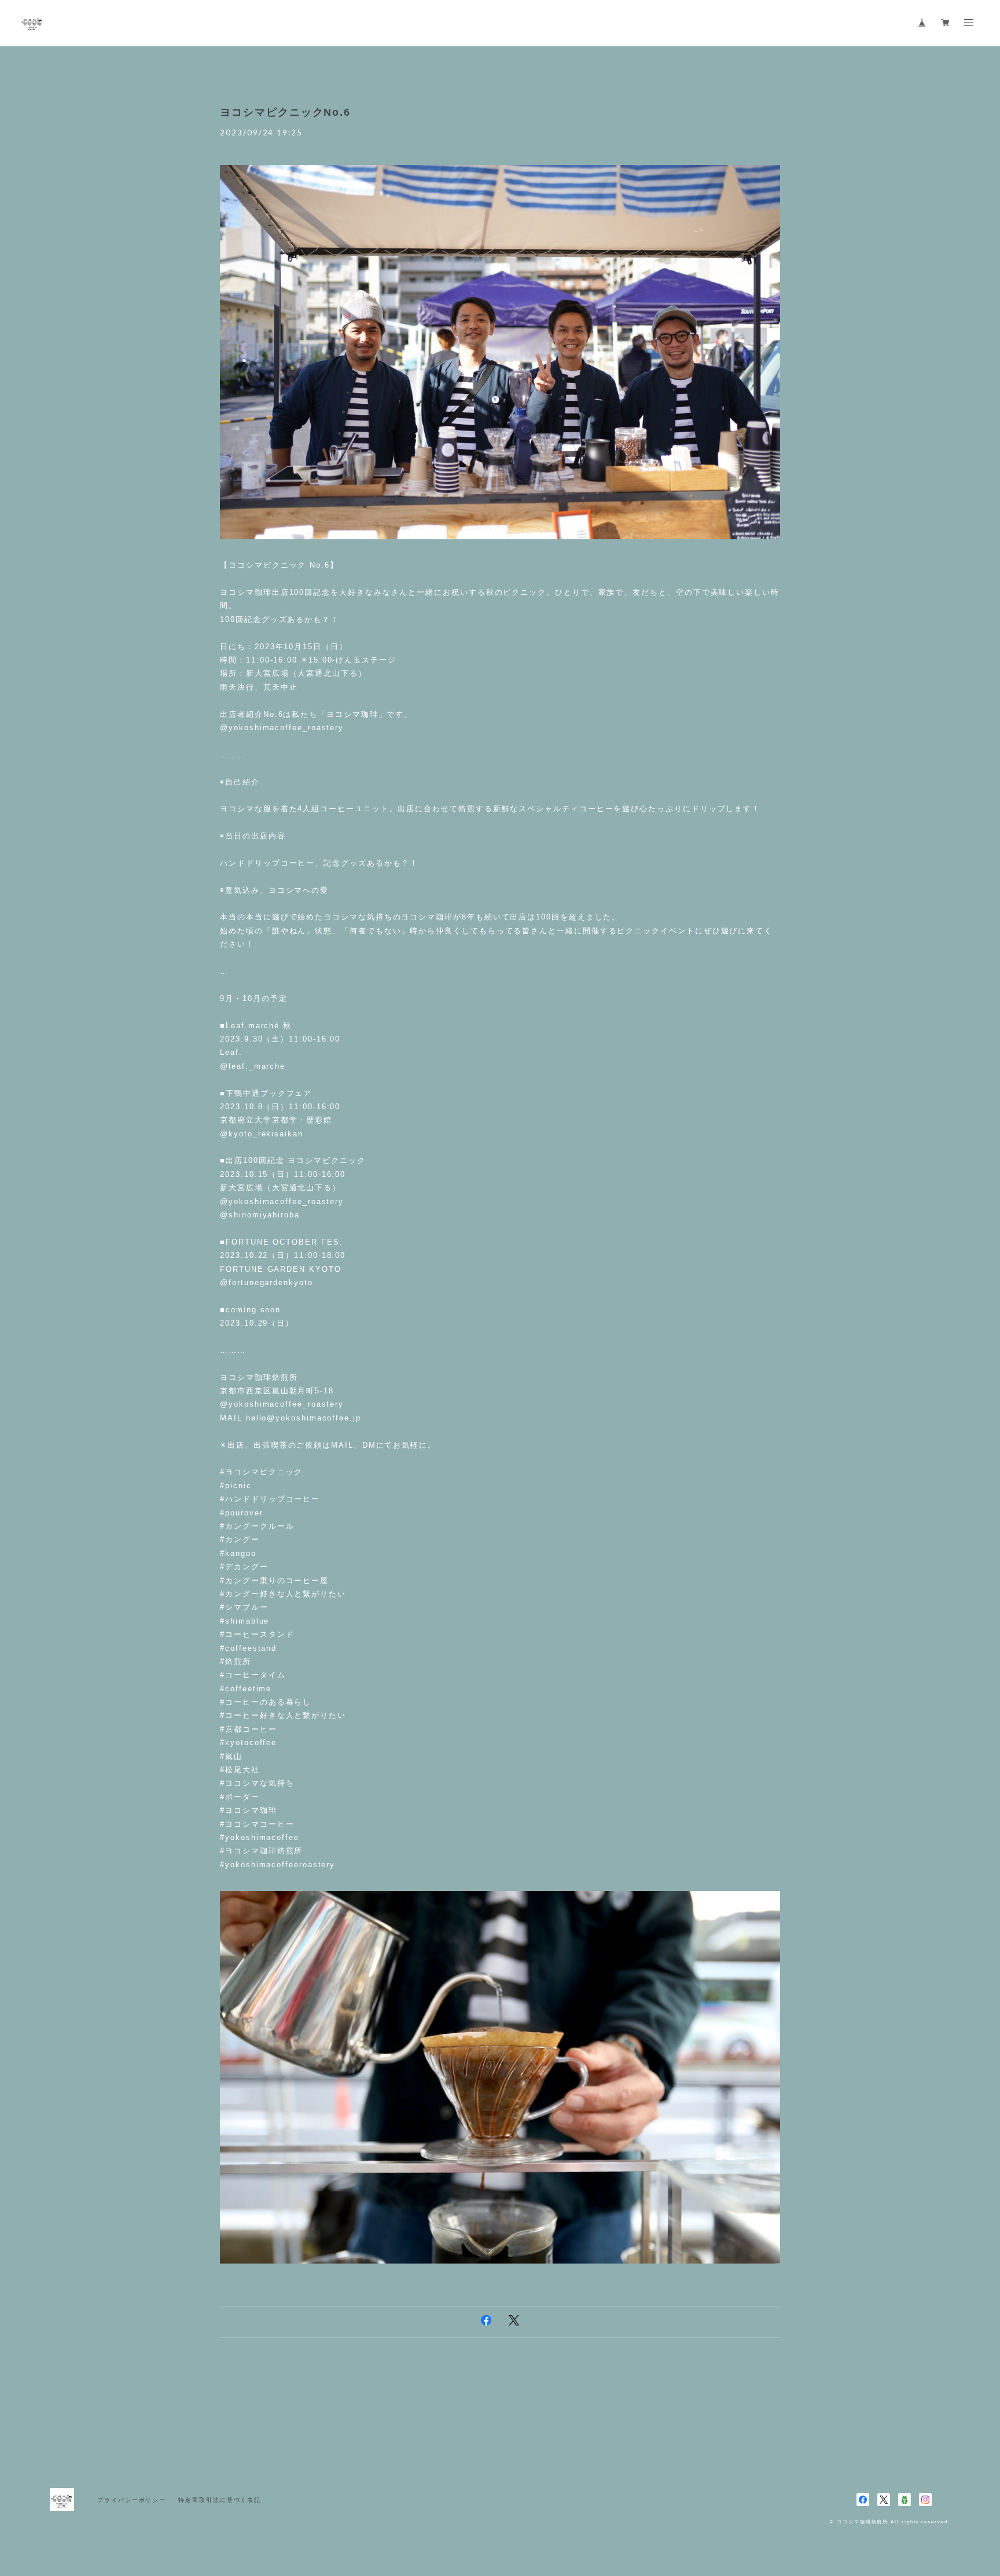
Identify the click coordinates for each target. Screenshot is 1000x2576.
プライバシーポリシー (132, 2500)
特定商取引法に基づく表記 (220, 2500)
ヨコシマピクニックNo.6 (285, 112)
